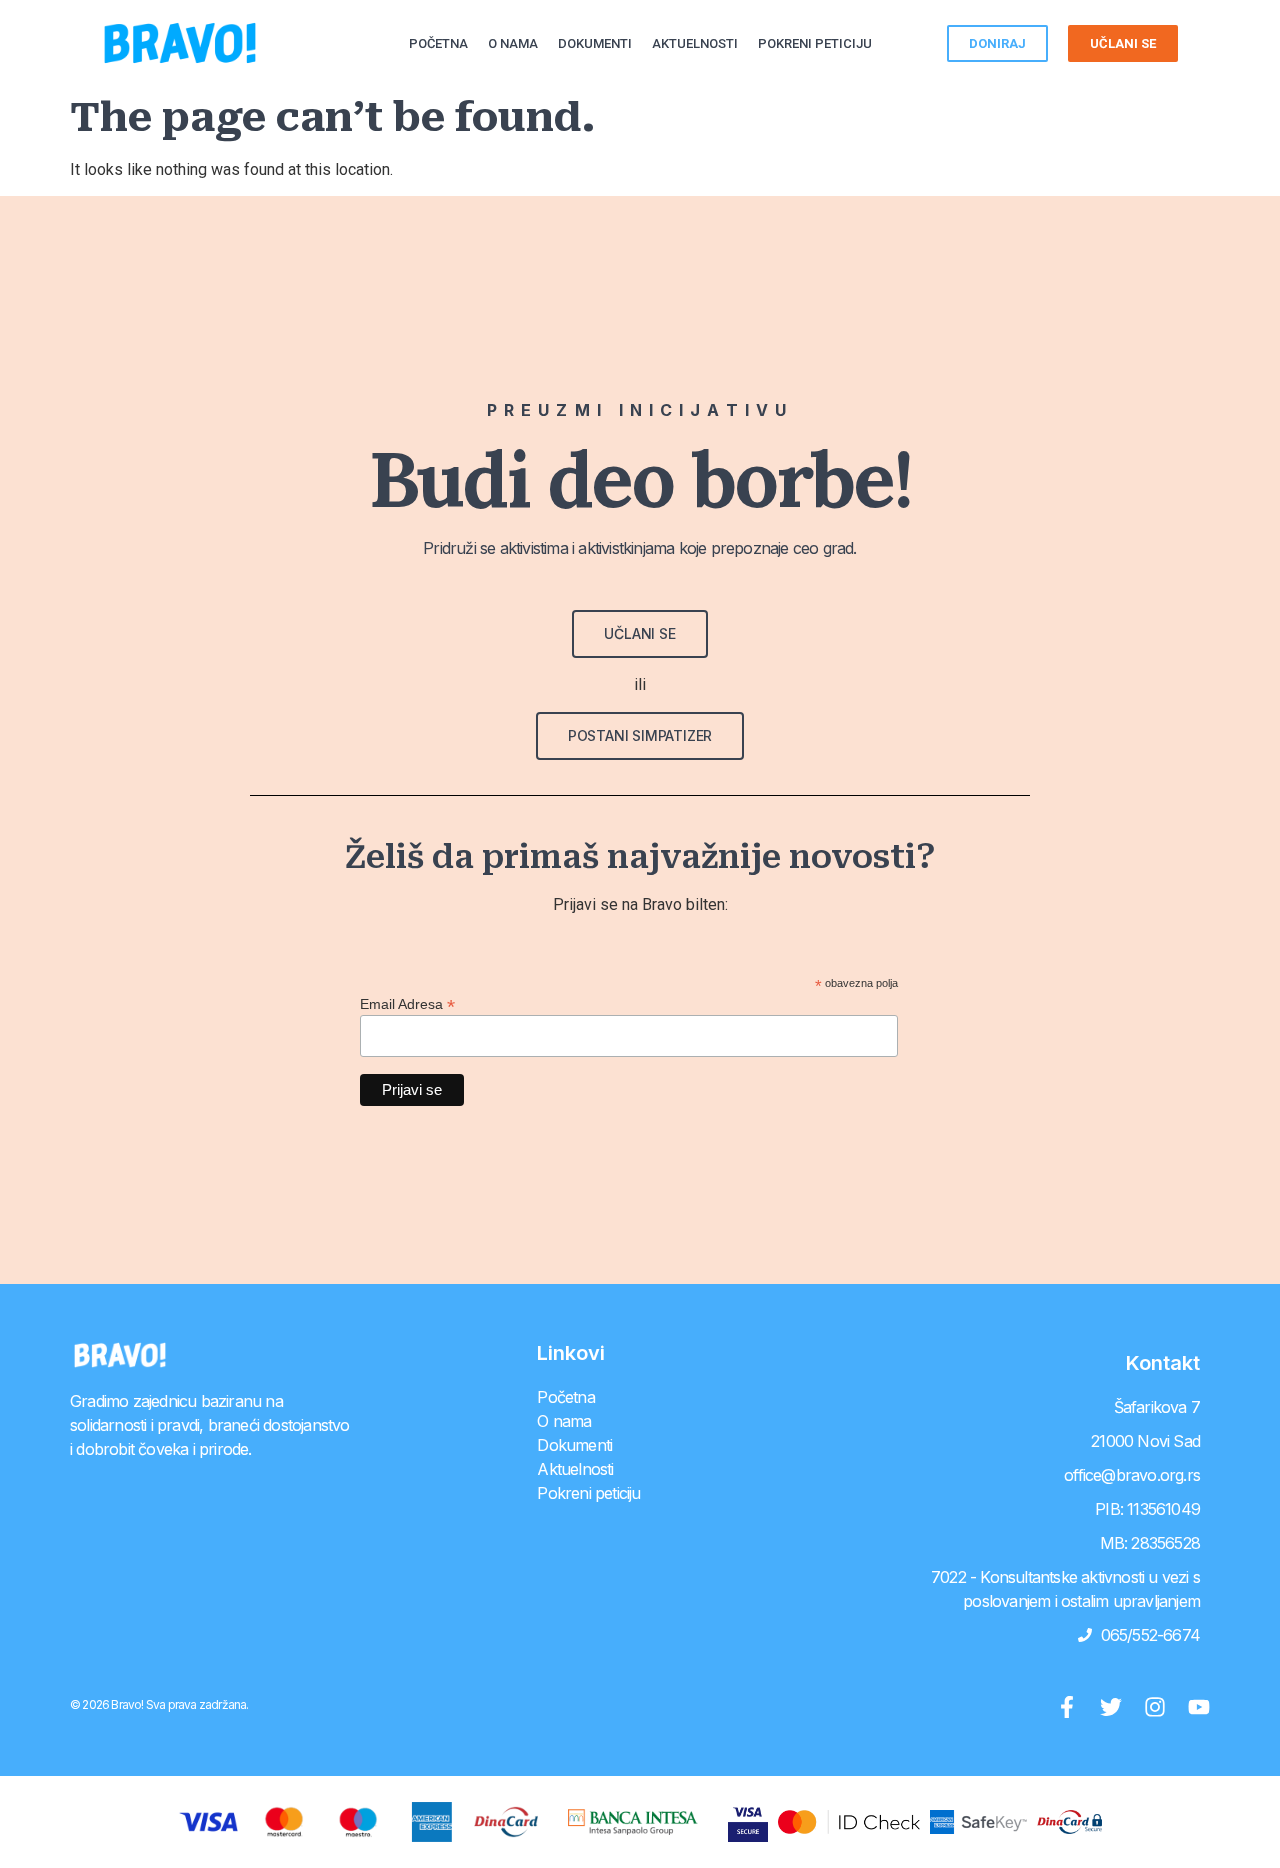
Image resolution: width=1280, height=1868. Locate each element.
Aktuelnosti (695, 43)
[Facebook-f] (1067, 1707)
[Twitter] (1111, 1707)
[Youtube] (1199, 1707)
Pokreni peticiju (815, 43)
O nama (513, 43)
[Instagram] (1155, 1707)
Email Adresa (407, 1003)
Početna (438, 43)
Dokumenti (595, 43)
